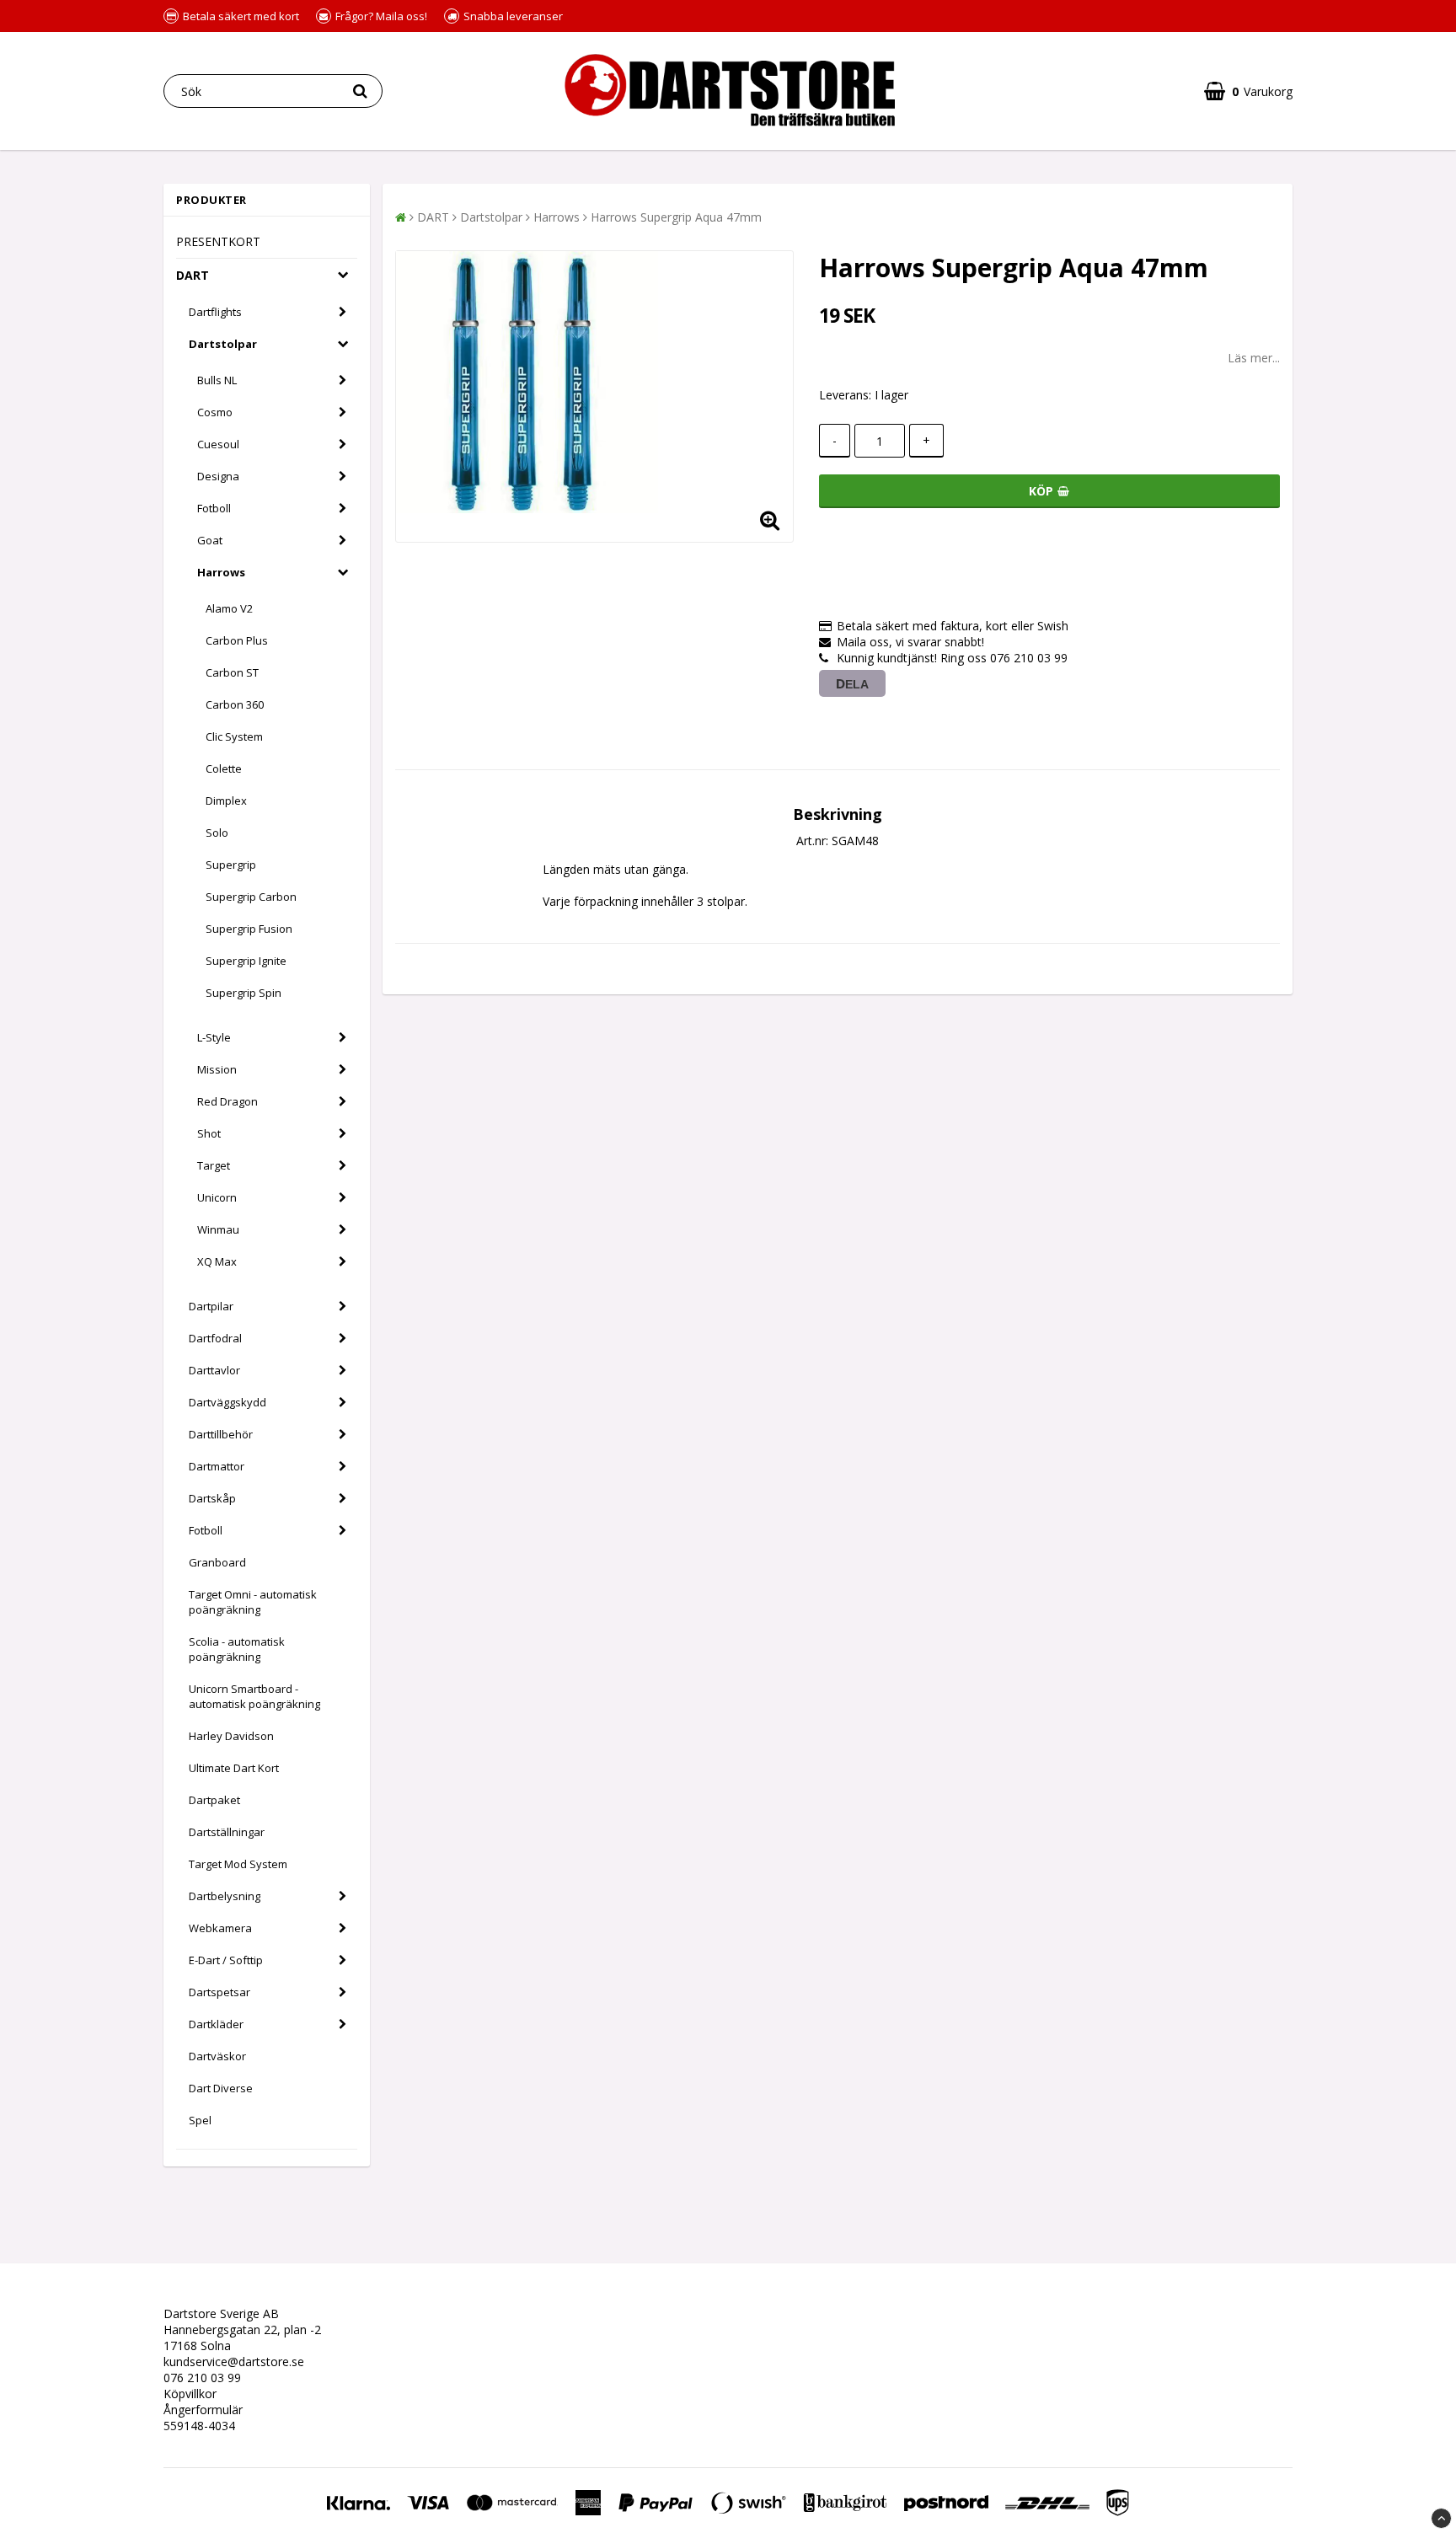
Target (214, 1165)
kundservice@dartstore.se (234, 2362)
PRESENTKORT (218, 241)
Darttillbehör (221, 1434)
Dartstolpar (223, 344)
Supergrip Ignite (246, 961)
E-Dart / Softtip (226, 1960)
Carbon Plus (237, 640)
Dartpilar (211, 1306)
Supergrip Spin (244, 993)
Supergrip (231, 865)
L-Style (214, 1037)
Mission (217, 1069)
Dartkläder (216, 2024)
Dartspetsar (219, 1992)
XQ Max (217, 1261)
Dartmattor (217, 1466)
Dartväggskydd (227, 1402)
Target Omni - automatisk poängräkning (253, 1602)
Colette (224, 768)
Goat (210, 540)
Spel (200, 2120)
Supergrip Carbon (251, 897)
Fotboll (214, 508)
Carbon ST (232, 672)
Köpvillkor (190, 2394)
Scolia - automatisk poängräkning (237, 1649)
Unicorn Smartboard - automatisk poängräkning (254, 1696)
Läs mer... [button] (1254, 358)
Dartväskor (217, 2056)
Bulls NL (217, 380)
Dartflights (215, 312)
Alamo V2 (229, 608)
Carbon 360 (235, 704)
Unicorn (217, 1197)
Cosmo (215, 412)
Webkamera (220, 1928)
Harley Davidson (231, 1736)
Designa (218, 476)
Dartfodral (215, 1338)
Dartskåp (212, 1498)
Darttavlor (214, 1370)
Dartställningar (227, 1832)
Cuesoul (218, 444)
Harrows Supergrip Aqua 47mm (676, 217)
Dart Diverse (221, 2088)
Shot (209, 1133)
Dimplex (226, 801)
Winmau (218, 1229)
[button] (1248, 91)
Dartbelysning (225, 1896)
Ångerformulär (203, 2410)
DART (193, 275)
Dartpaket (214, 1800)
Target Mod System (238, 1864)
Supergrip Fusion (249, 929)
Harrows (221, 572)
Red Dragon (227, 1101)
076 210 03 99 (202, 2378)
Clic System (234, 736)
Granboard (217, 1562)
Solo (217, 833)
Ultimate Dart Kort (234, 1768)
